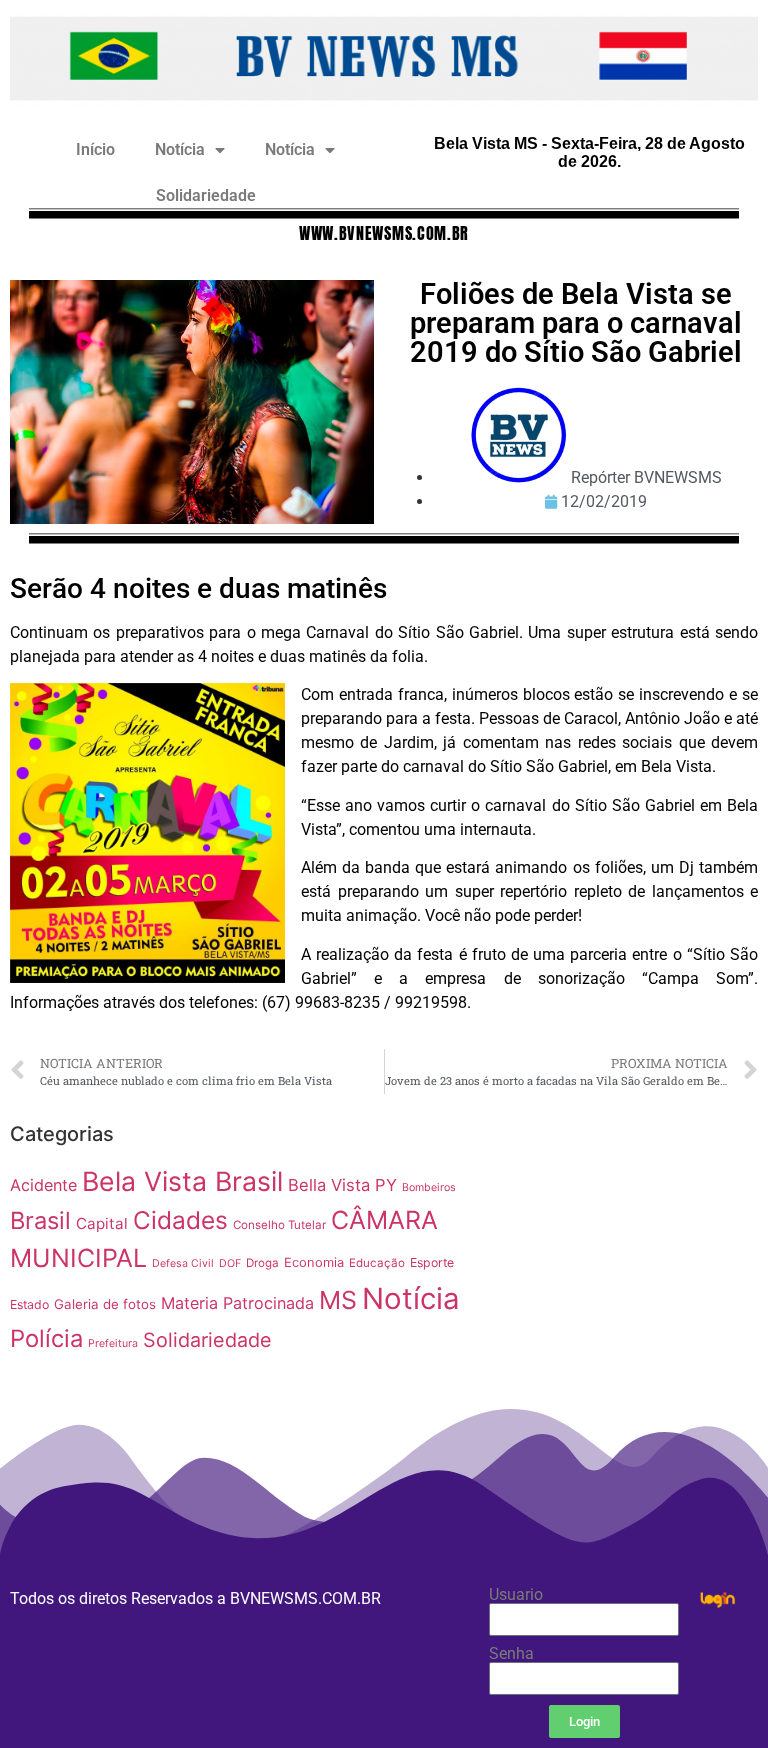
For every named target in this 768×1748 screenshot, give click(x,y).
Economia (314, 1262)
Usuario (516, 1595)
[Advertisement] (629, 1239)
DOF (230, 1263)
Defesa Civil (183, 1263)
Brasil (40, 1220)
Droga (262, 1263)
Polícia (46, 1338)
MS (338, 1300)
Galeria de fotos (105, 1304)
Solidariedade (206, 195)
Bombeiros (429, 1187)
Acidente (43, 1185)
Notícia (180, 149)
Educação (377, 1263)
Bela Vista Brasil (182, 1181)
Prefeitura (113, 1343)
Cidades (180, 1220)
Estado (29, 1304)
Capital (102, 1223)
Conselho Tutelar (279, 1225)
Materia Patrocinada (237, 1303)
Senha (511, 1654)
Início (95, 149)
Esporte (432, 1262)
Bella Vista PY (342, 1185)
